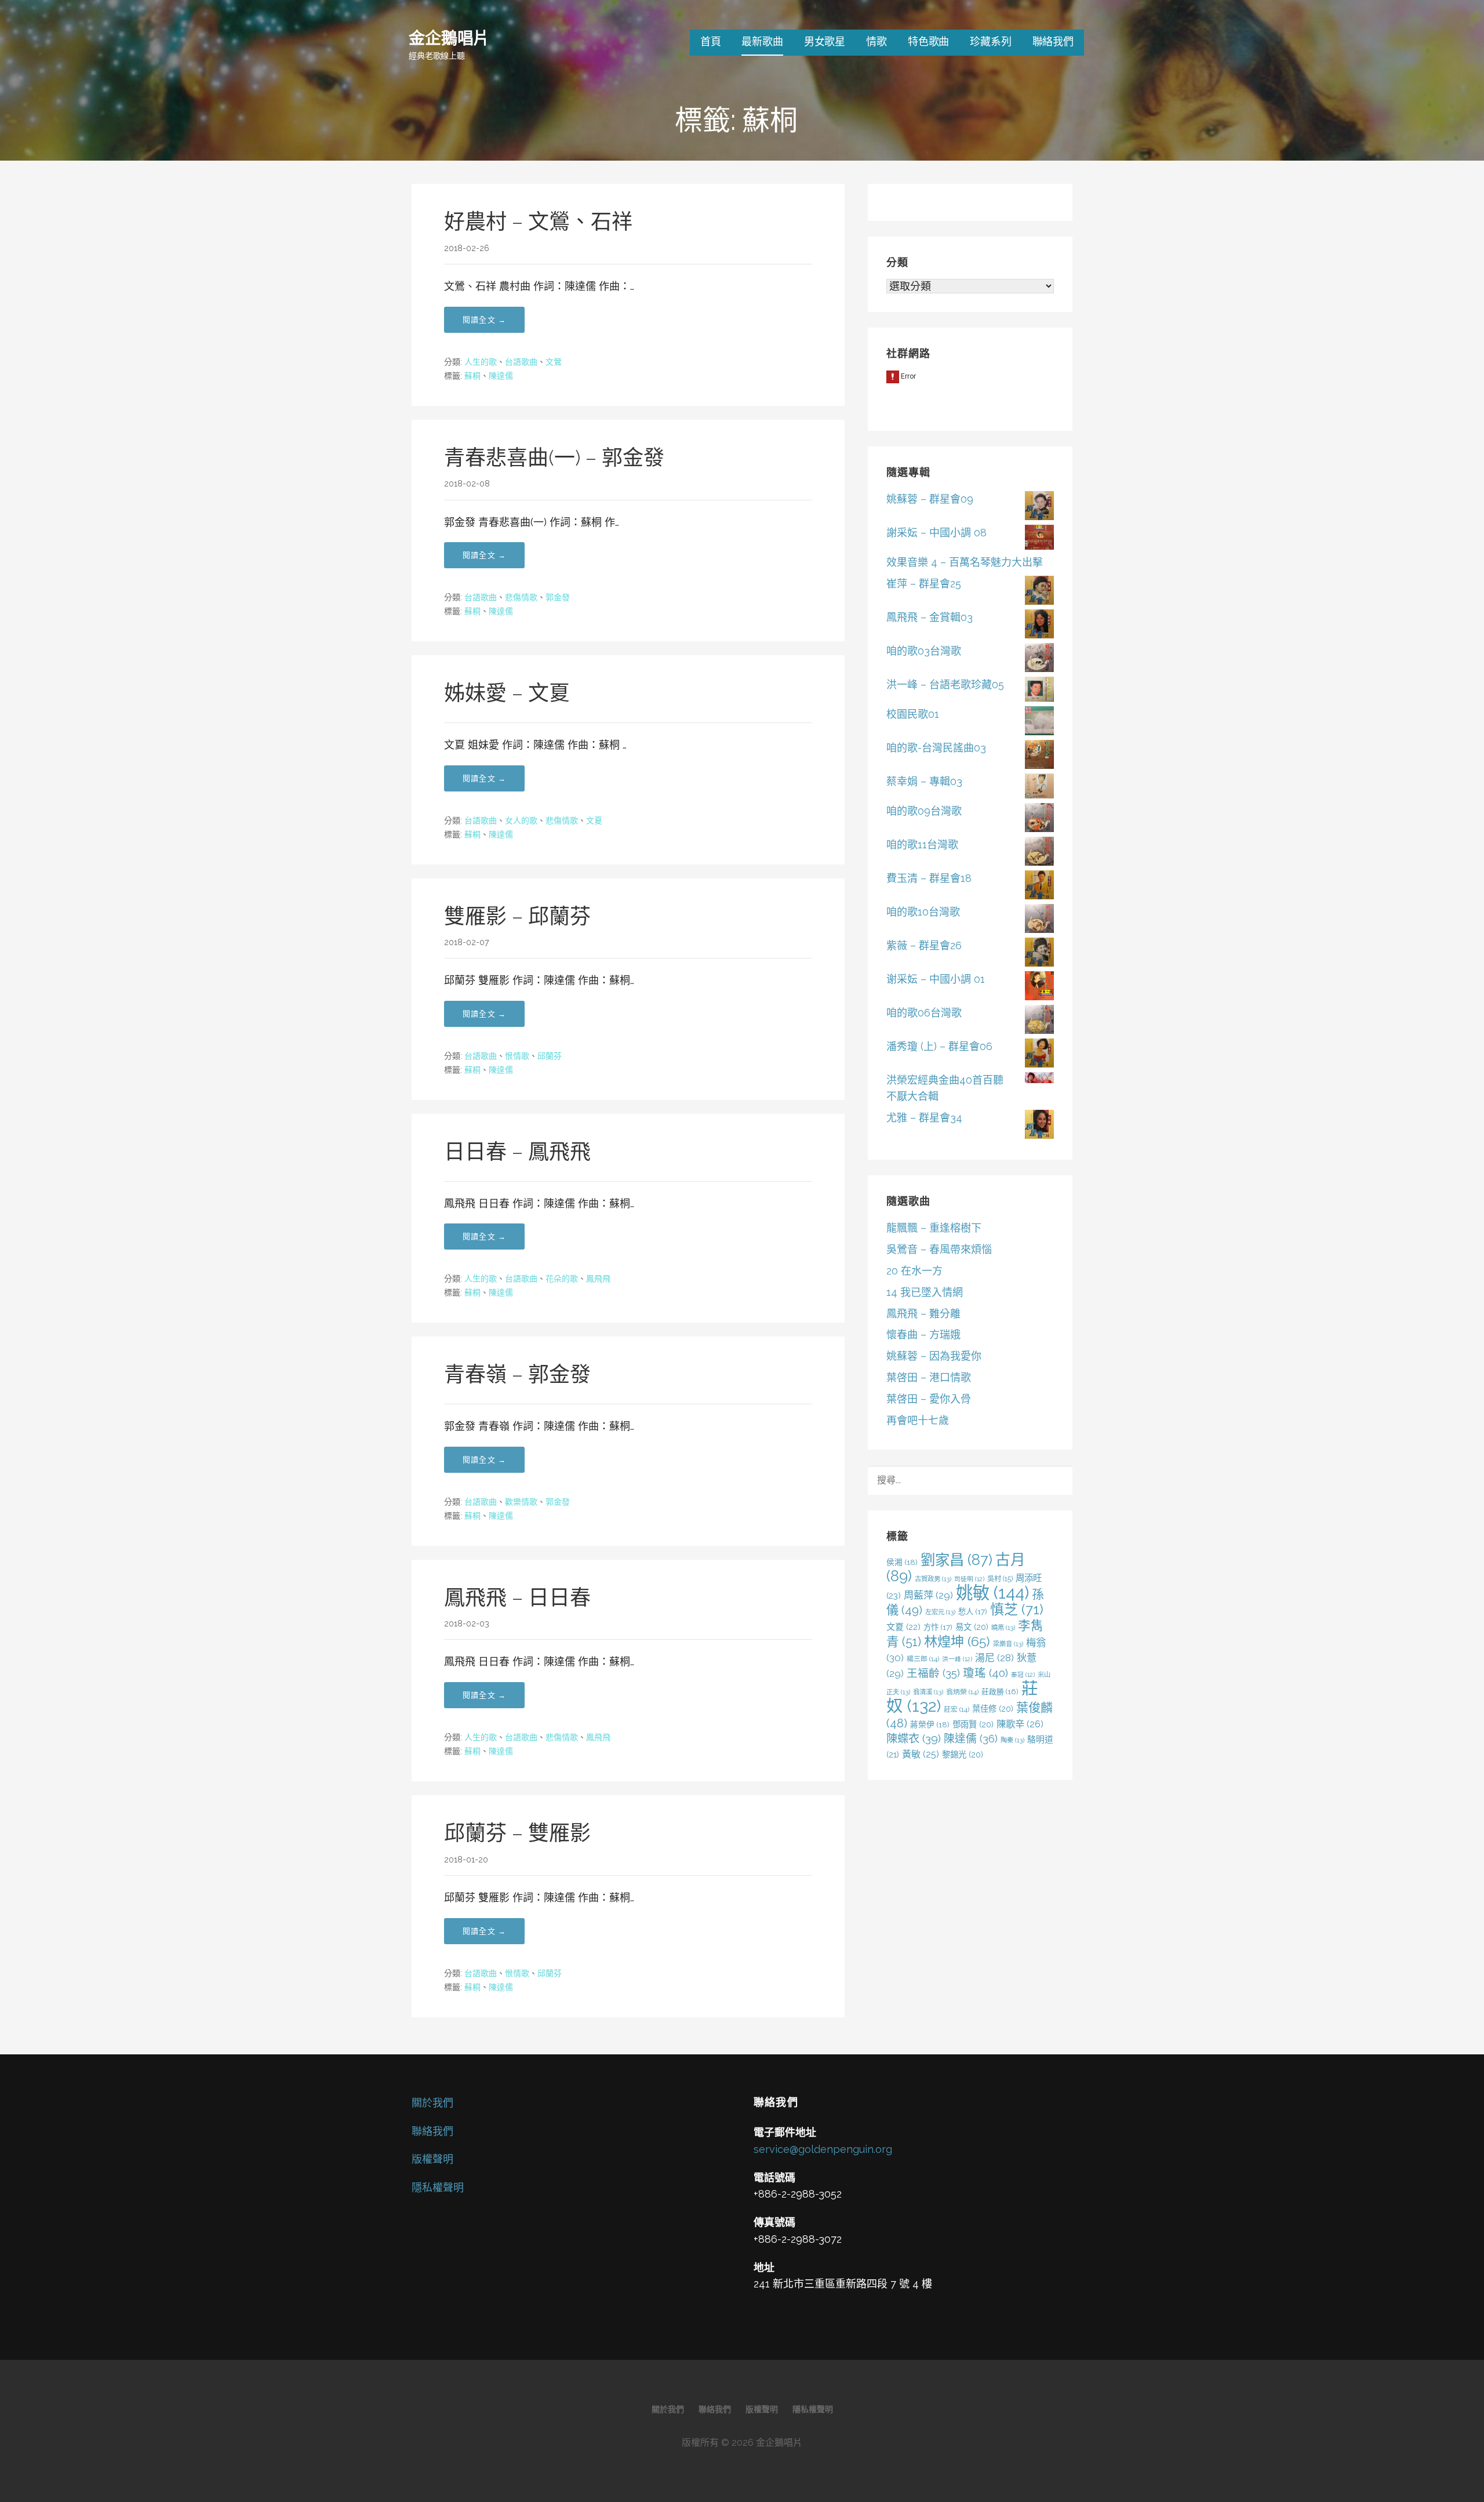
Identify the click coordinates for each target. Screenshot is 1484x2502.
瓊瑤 (985, 1673)
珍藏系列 (990, 41)
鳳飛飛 (598, 1279)
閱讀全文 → (484, 320)
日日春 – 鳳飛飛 (517, 1152)
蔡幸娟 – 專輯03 (924, 781)
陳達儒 (501, 376)
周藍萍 (928, 1595)
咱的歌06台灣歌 (924, 1013)
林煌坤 (957, 1641)
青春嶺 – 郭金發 (517, 1374)
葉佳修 (993, 1708)
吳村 (1000, 1579)
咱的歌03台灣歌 (924, 651)
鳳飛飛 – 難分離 (923, 1314)
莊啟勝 (1000, 1692)
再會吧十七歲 (918, 1420)
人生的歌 (481, 362)
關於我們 (432, 2103)
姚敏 (992, 1593)
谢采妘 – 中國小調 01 (936, 979)
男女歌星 (825, 41)
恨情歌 (517, 1056)
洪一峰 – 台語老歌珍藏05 (945, 684)
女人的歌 (521, 820)
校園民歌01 (913, 714)
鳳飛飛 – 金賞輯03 (930, 617)
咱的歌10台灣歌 (923, 912)
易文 (972, 1627)
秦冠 (1023, 1675)
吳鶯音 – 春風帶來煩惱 (939, 1249)
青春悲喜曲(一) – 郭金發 (554, 457)
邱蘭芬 (550, 1056)
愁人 (973, 1611)
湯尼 (994, 1658)
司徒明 (969, 1579)
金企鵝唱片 (449, 37)
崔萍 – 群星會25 (924, 584)
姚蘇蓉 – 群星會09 (930, 499)
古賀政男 (933, 1579)
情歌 (876, 41)
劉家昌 (956, 1560)
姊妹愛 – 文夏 (507, 693)
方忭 (938, 1627)
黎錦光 (963, 1754)
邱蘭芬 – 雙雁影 (517, 1833)
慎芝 (1017, 1609)
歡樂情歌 (521, 1502)
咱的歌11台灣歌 (922, 845)
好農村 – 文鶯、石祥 (538, 221)
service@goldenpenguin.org (823, 2149)
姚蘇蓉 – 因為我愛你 (934, 1356)
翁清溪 (928, 1692)
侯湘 (902, 1562)
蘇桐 (472, 376)
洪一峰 (957, 1659)
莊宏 (956, 1709)
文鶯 (554, 362)
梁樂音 (1008, 1644)
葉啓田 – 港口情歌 (929, 1377)
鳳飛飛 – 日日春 (517, 1597)
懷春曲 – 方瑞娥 (923, 1334)
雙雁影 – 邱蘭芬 (517, 916)
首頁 (711, 41)
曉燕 (1003, 1628)
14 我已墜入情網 (925, 1292)
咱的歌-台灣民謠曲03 (936, 748)
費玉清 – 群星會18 (929, 878)
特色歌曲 (928, 41)
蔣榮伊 (930, 1724)
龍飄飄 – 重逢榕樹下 (934, 1228)
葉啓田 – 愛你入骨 (929, 1399)
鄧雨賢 (973, 1724)
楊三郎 (923, 1659)
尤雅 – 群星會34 (924, 1118)
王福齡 (933, 1673)
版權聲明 (432, 2159)
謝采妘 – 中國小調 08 (936, 533)
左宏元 (940, 1612)
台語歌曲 (521, 362)
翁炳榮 (962, 1692)
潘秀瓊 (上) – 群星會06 (939, 1046)
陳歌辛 (1020, 1724)
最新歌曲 (762, 41)
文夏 (594, 820)
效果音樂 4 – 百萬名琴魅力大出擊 (965, 562)
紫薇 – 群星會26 (924, 945)
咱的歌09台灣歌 (924, 811)
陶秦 (1012, 1740)
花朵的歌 (562, 1279)
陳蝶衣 (914, 1739)
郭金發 (558, 597)
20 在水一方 (914, 1271)
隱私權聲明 (438, 2187)
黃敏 (921, 1754)
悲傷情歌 (521, 597)
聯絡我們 (1053, 41)
